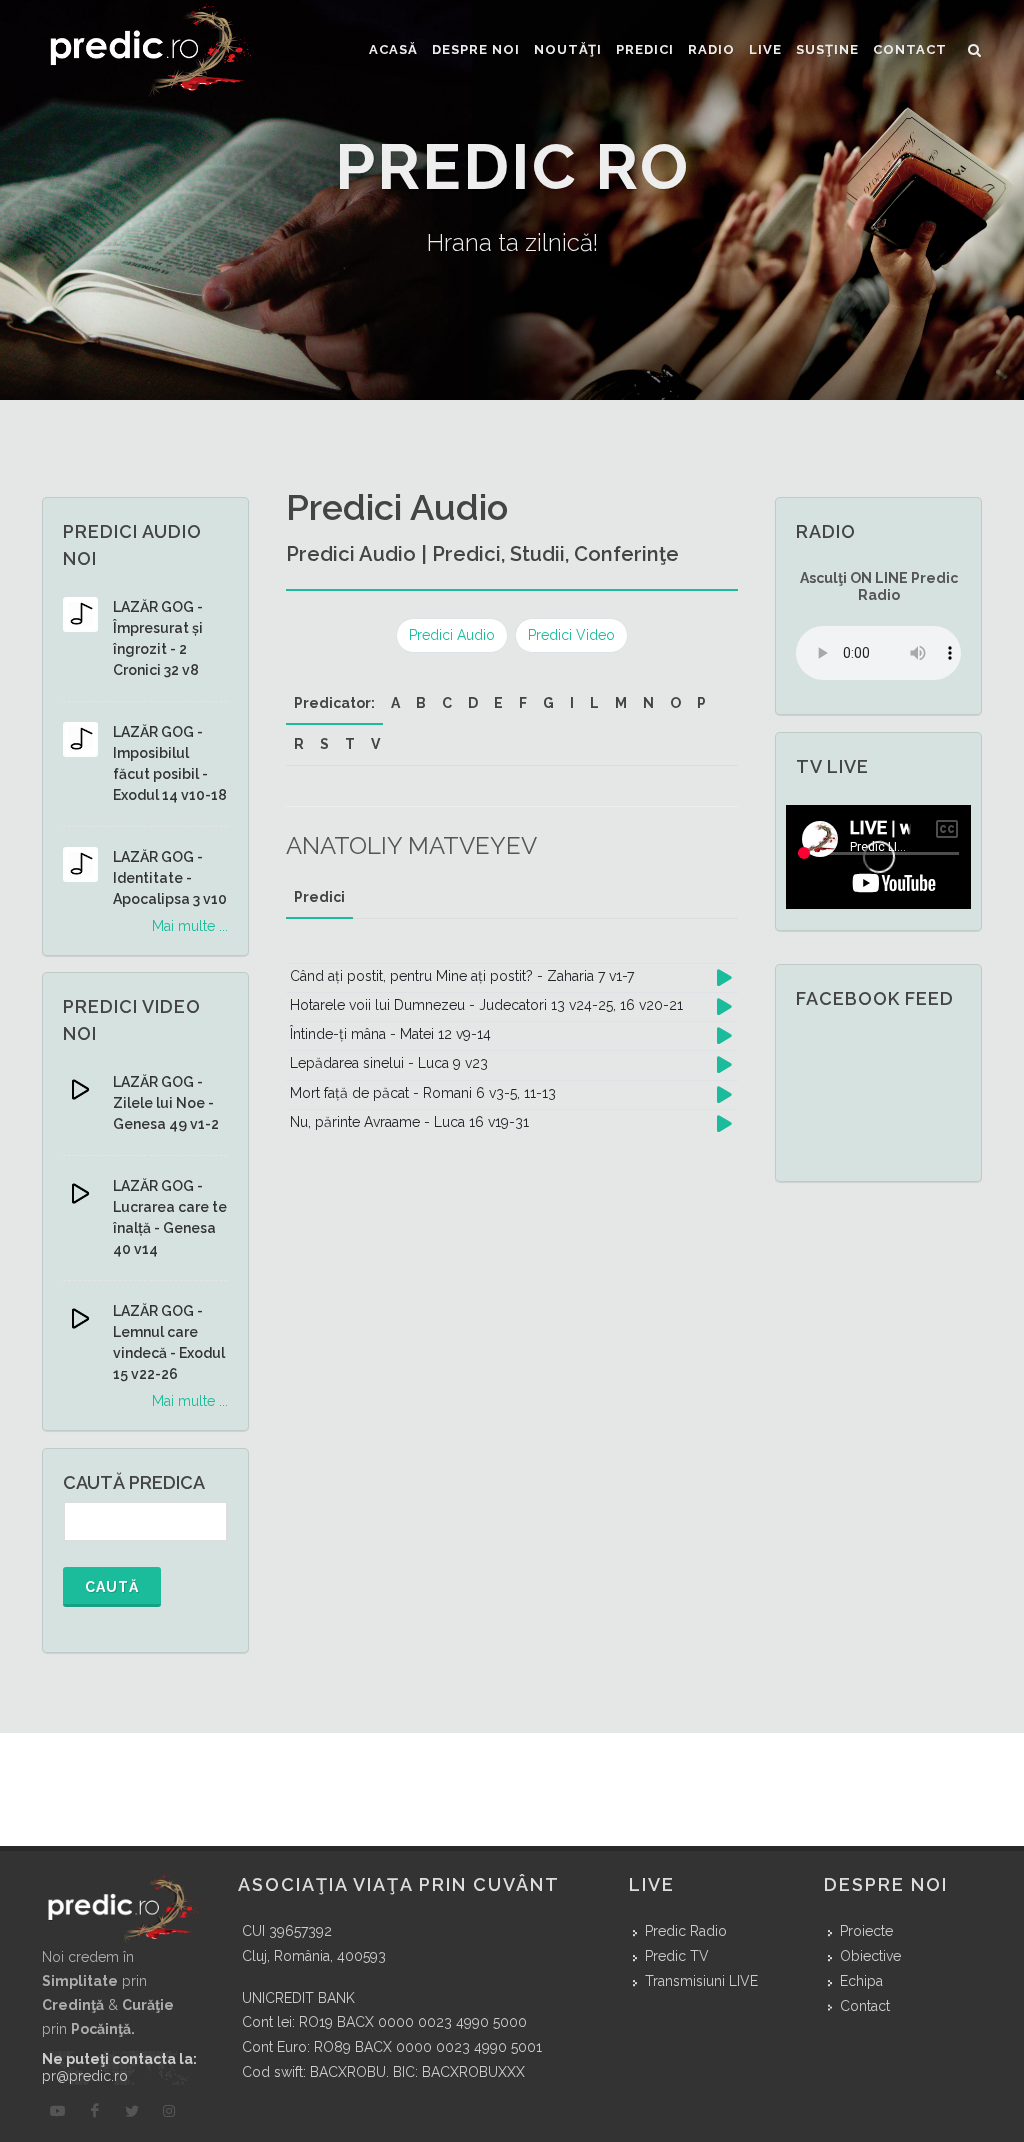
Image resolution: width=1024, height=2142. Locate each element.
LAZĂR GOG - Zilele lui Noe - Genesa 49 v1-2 (166, 1103)
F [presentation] (523, 703)
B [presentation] (421, 703)
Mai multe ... (190, 926)
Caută (112, 1587)
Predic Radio (686, 1931)
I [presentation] (572, 703)
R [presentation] (299, 744)
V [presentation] (375, 744)
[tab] (334, 703)
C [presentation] (447, 703)
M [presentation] (621, 703)
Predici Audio (452, 635)
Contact (865, 2006)
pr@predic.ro (85, 2076)
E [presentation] (498, 703)
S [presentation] (324, 744)
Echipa (861, 1981)
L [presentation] (594, 703)
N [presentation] (648, 703)
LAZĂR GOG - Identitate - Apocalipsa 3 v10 (170, 878)
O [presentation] (675, 703)
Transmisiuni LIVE (701, 1981)
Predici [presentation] (319, 897)
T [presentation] (350, 744)
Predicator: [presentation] (334, 703)
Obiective (870, 1956)
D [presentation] (473, 703)
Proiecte (866, 1931)
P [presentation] (701, 703)
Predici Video (571, 635)
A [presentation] (395, 703)
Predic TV (677, 1956)
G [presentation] (548, 703)
